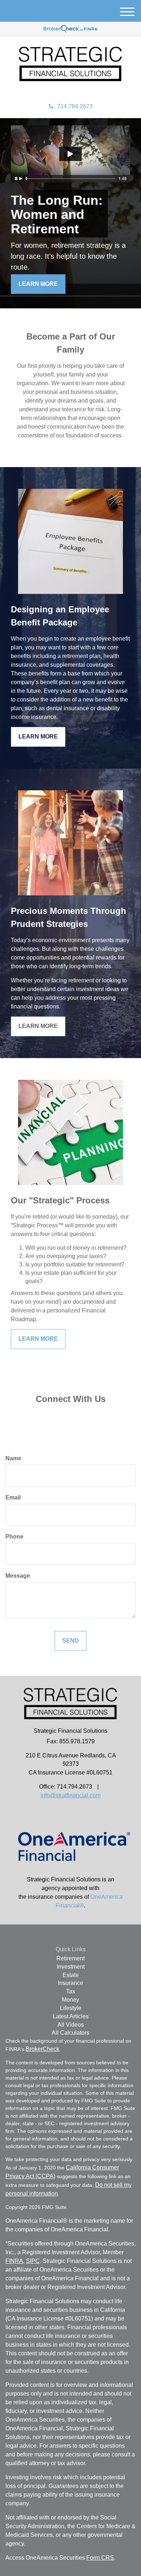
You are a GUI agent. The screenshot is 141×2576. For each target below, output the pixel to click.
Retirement (70, 1958)
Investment (71, 1967)
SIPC (33, 2261)
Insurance (70, 1983)
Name (13, 1458)
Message (18, 1576)
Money (70, 2000)
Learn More (38, 284)
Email (13, 1497)
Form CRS (100, 2558)
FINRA (14, 2261)
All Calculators (70, 2033)
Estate (71, 1975)
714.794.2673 (75, 106)
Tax (71, 1991)
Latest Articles (71, 2016)
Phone (14, 1537)
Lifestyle (71, 2008)
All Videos (71, 2025)
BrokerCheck (42, 2049)
